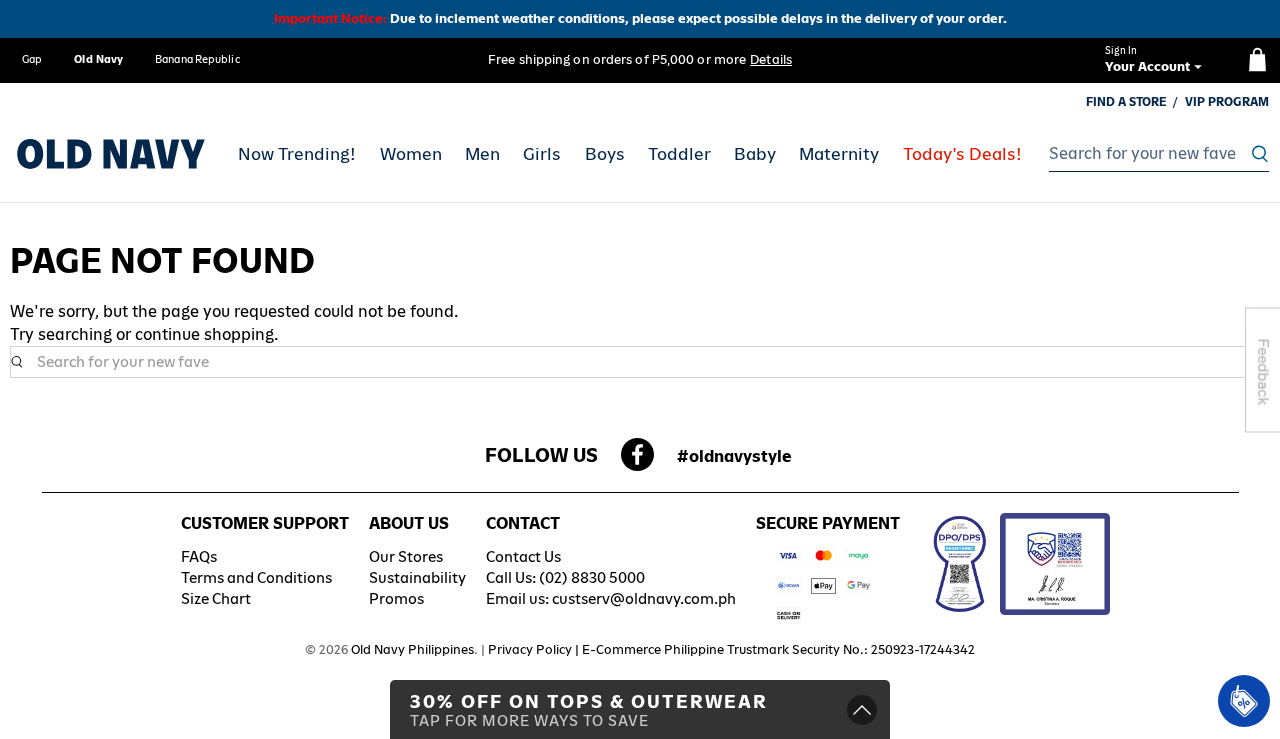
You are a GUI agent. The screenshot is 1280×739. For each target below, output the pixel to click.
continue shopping (204, 334)
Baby (755, 154)
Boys (605, 154)
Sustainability (417, 577)
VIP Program (1227, 102)
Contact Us (523, 556)
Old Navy (98, 59)
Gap (32, 59)
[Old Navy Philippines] (111, 154)
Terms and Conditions (256, 577)
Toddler (679, 154)
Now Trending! (297, 154)
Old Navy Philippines (412, 649)
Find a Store (1126, 102)
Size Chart (216, 598)
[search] (1153, 154)
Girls (542, 154)
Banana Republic (197, 59)
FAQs (199, 556)
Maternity (839, 154)
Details (771, 59)
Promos (396, 598)
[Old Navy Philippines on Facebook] (637, 460)
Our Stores (406, 556)
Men (482, 154)
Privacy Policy (530, 649)
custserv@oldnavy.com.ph (644, 598)
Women (411, 154)
